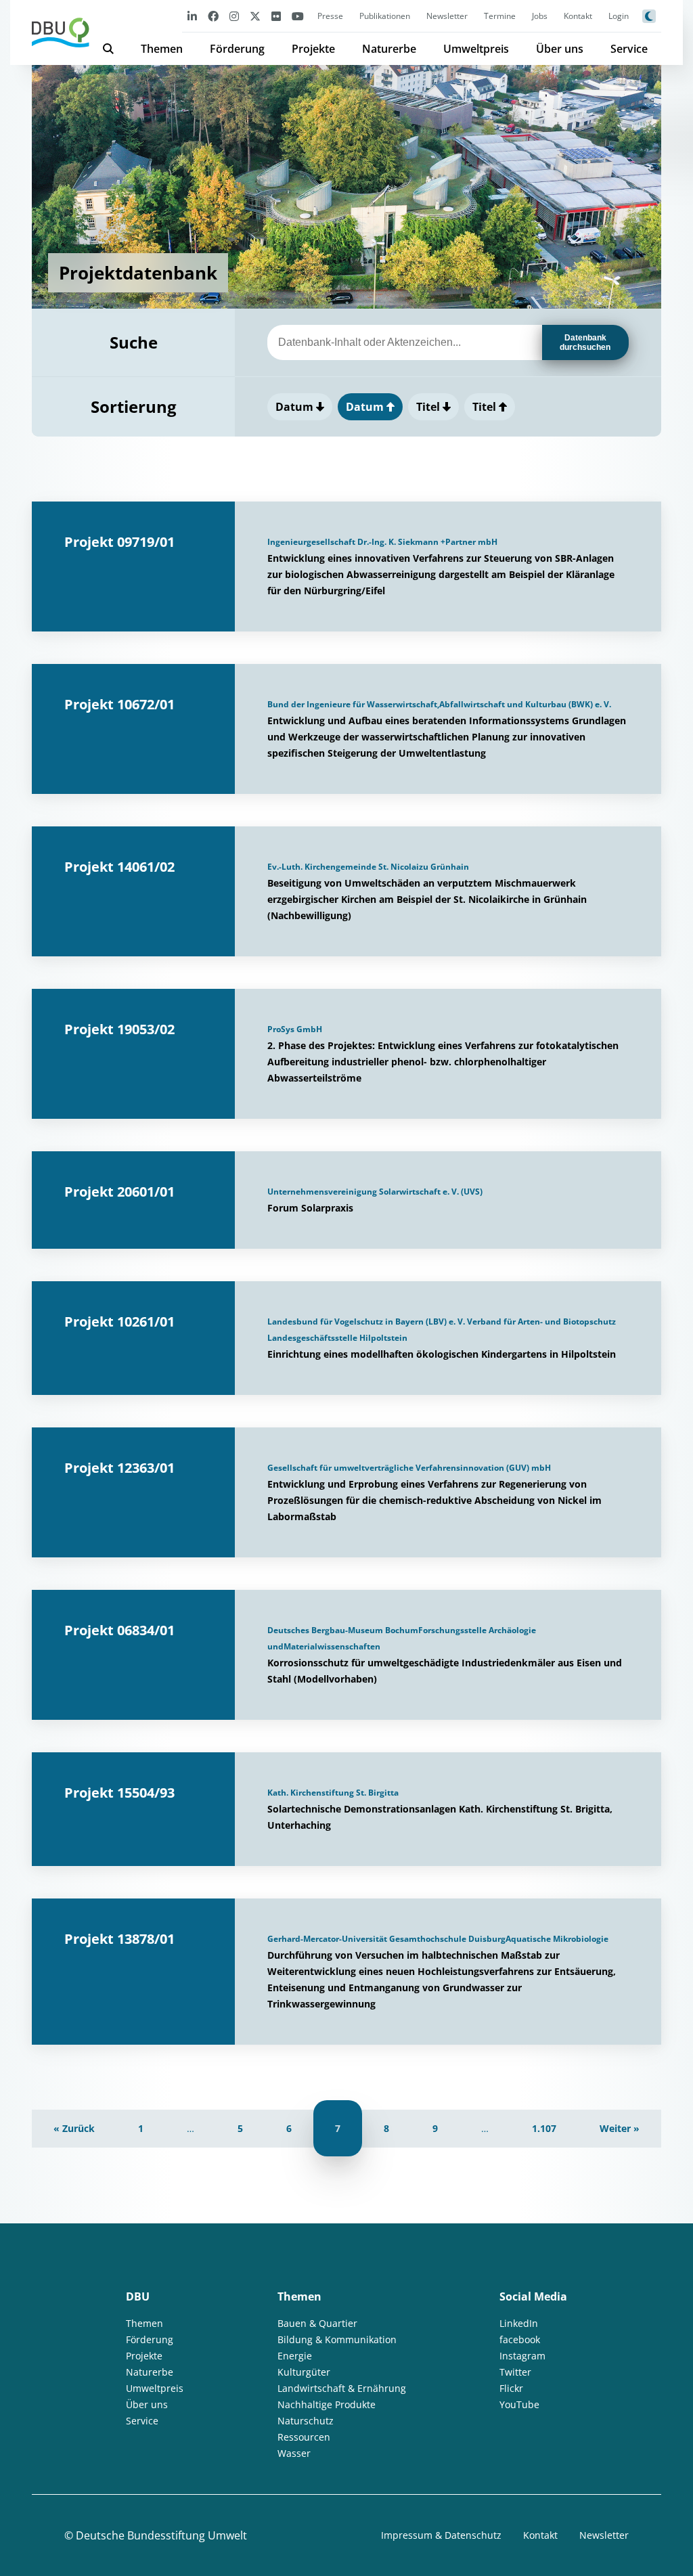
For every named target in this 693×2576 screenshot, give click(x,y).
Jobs (540, 16)
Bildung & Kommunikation (337, 2339)
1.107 (544, 2128)
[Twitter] (255, 16)
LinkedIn (519, 2323)
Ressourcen (304, 2437)
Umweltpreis (476, 49)
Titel (429, 407)
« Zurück (74, 2128)
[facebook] (213, 16)
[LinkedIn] (192, 16)
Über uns (560, 49)
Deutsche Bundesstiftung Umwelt (161, 2535)
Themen (162, 49)
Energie (295, 2356)
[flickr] (276, 16)
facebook (520, 2339)
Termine (500, 16)
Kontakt (578, 16)
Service (629, 49)
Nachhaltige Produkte (327, 2404)
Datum (296, 407)
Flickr (511, 2388)
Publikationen (385, 16)
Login (619, 16)
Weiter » (620, 2128)
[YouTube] (298, 16)
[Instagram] (234, 16)
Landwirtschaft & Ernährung (342, 2388)
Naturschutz (306, 2421)
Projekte (313, 49)
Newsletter (447, 16)
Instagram (522, 2356)
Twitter (515, 2372)
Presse (330, 16)
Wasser (294, 2453)
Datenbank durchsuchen (585, 342)
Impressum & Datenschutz (441, 2535)
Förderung (237, 49)
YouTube (519, 2404)
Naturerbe (389, 49)
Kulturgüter (304, 2372)
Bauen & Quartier (317, 2323)
